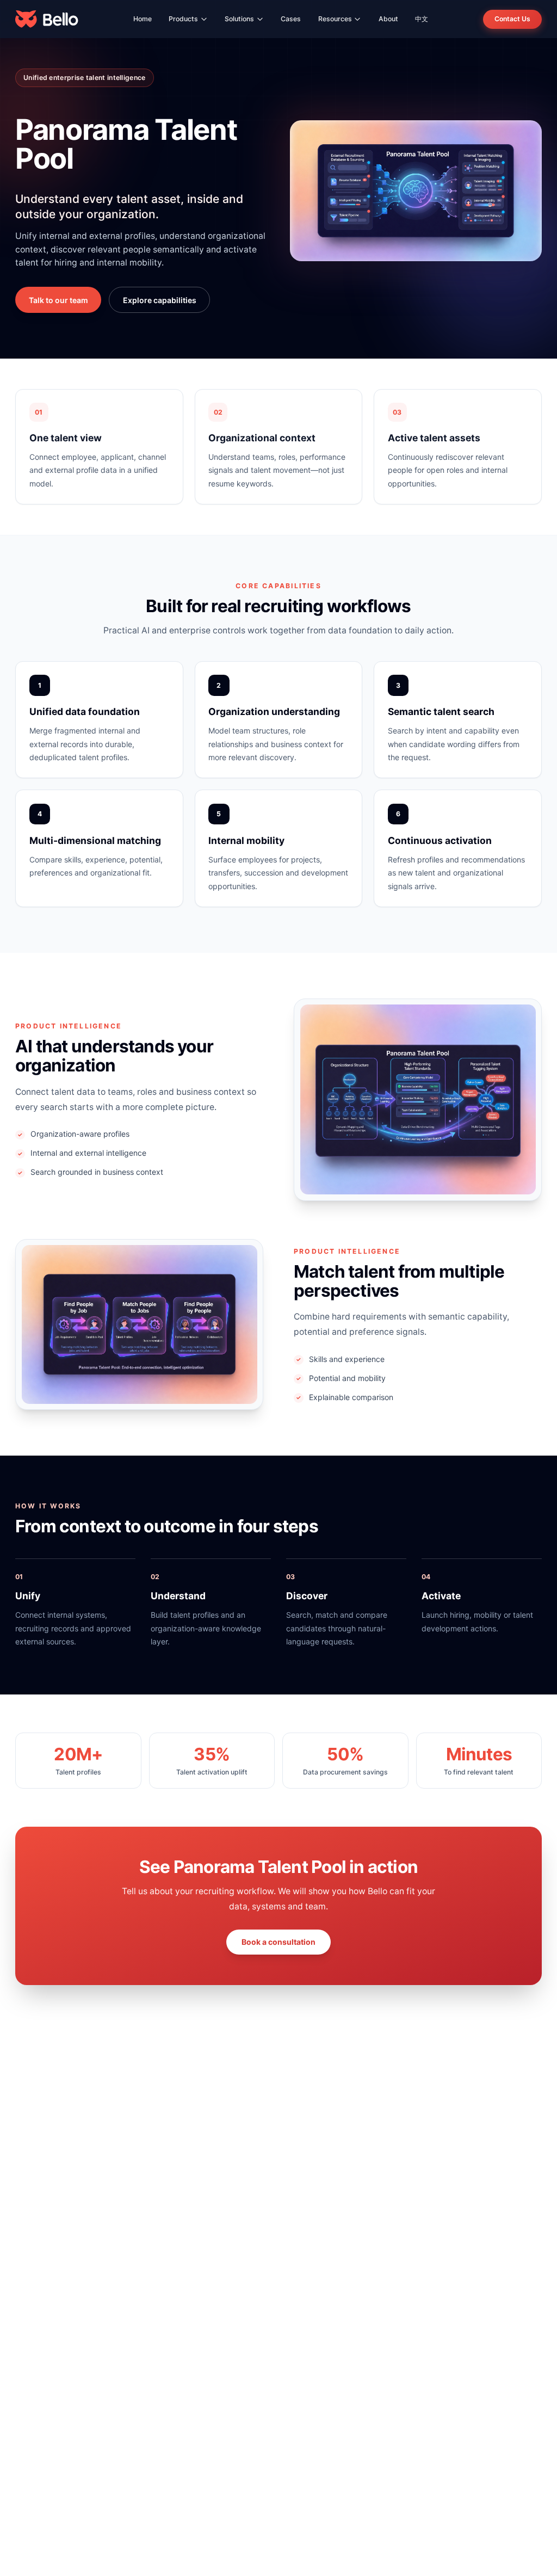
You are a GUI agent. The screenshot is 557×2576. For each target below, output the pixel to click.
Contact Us (512, 19)
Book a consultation (278, 1942)
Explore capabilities (160, 300)
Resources (335, 19)
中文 (422, 19)
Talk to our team (58, 300)
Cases (291, 19)
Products (183, 19)
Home (143, 19)
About (388, 19)
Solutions (239, 19)
